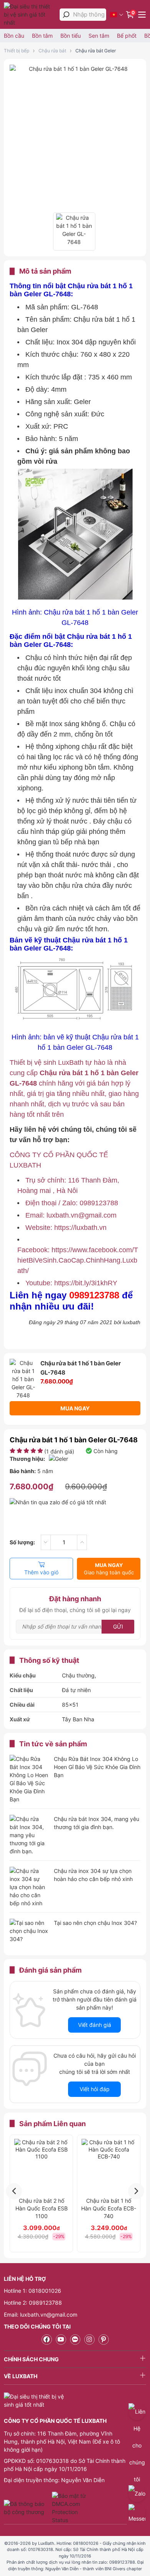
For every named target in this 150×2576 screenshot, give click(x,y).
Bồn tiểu (71, 36)
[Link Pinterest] (104, 2340)
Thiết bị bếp (17, 51)
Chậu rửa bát (52, 51)
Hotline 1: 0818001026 (32, 2291)
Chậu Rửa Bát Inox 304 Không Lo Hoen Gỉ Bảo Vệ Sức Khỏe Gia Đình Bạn (97, 1767)
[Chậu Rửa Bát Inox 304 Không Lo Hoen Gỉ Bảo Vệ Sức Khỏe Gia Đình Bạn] (29, 1779)
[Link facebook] (47, 2340)
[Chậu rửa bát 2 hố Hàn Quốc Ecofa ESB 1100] (41, 2166)
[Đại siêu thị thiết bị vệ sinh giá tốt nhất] (30, 14)
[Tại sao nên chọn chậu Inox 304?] (29, 1932)
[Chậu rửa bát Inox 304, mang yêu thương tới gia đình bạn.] (29, 1835)
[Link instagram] (89, 2340)
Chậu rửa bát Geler (96, 51)
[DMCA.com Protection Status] (70, 2508)
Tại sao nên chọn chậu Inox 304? (95, 1923)
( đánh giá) (59, 1451)
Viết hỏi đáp (95, 2089)
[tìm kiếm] (66, 15)
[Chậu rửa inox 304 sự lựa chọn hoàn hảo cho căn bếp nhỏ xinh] (29, 1887)
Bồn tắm (42, 36)
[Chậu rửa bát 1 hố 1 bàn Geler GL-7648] (75, 69)
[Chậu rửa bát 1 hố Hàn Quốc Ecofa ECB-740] (109, 2166)
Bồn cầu (14, 36)
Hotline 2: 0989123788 (33, 2303)
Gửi (118, 1626)
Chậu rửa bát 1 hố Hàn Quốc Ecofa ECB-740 (109, 2208)
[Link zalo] (75, 2340)
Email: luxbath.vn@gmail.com (41, 2315)
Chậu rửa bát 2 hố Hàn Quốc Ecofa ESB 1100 (42, 2208)
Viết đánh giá (95, 2025)
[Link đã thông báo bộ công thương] (27, 2508)
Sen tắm (99, 36)
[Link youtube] (61, 2340)
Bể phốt (127, 36)
